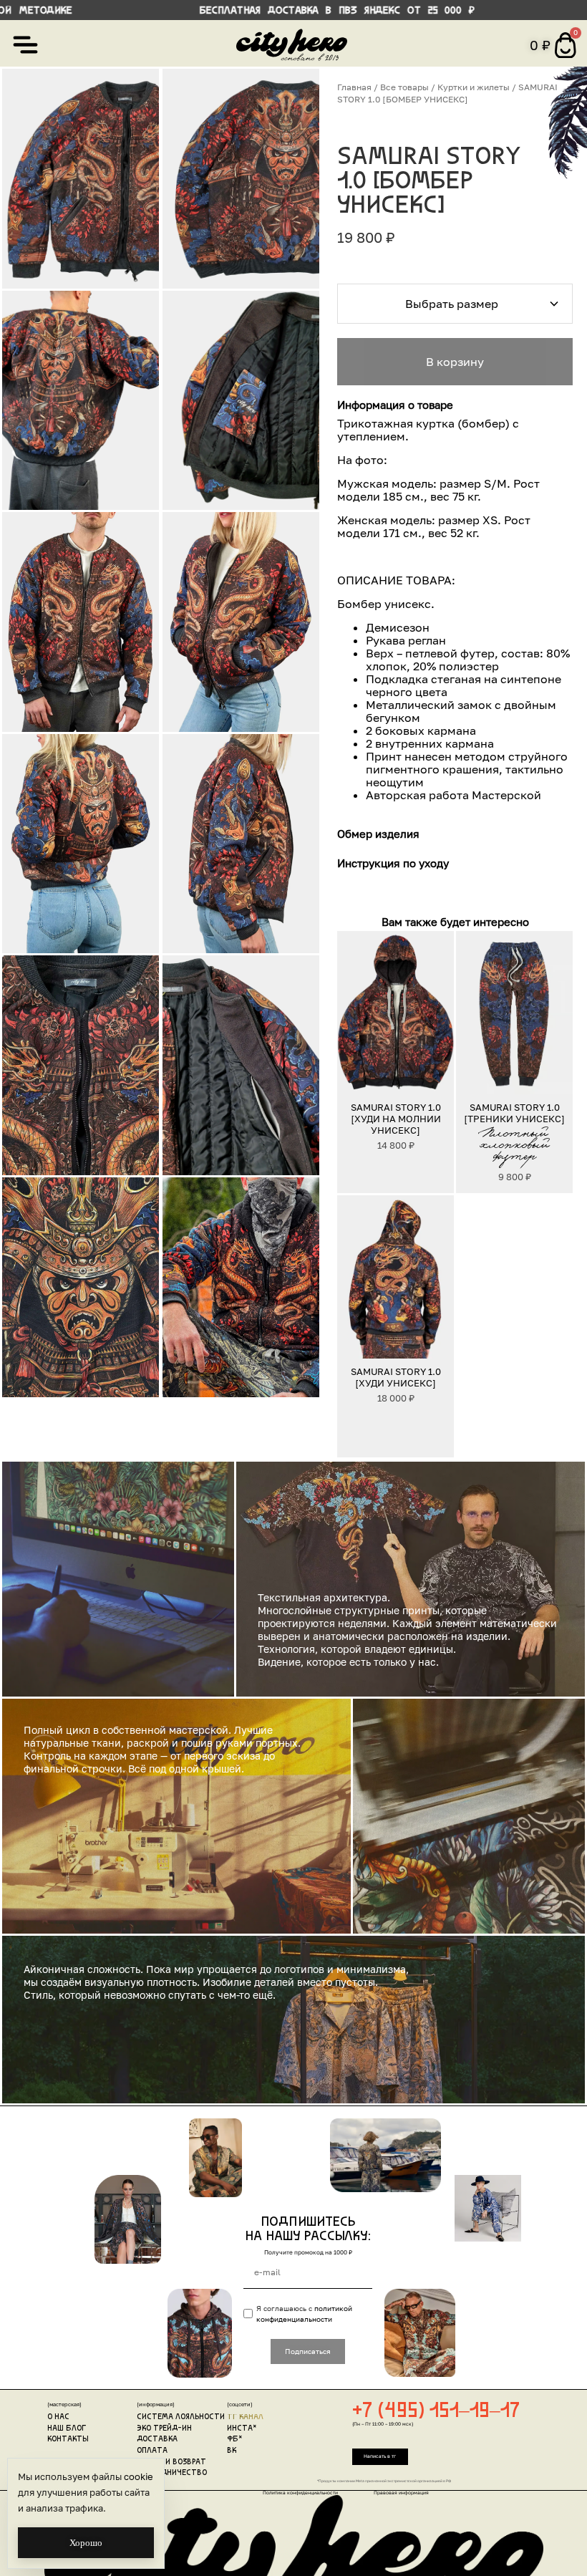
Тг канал (245, 2417)
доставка (157, 2440)
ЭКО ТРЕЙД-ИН (164, 2429)
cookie (139, 2476)
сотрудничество (172, 2473)
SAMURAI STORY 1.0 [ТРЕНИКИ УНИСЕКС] (514, 1113)
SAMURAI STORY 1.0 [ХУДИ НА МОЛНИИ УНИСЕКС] (396, 1119)
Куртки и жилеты (474, 87)
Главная (354, 87)
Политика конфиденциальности (300, 2493)
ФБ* (235, 2440)
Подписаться (308, 2351)
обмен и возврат (171, 2462)
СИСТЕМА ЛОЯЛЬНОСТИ (181, 2417)
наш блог (67, 2429)
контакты (68, 2440)
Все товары (404, 87)
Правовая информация (401, 2493)
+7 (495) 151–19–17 (436, 2412)
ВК (232, 2451)
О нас (58, 2417)
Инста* (242, 2429)
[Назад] (354, 1013)
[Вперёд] (437, 1013)
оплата (152, 2451)
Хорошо (86, 2543)
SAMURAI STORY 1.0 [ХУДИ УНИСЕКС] (396, 1377)
